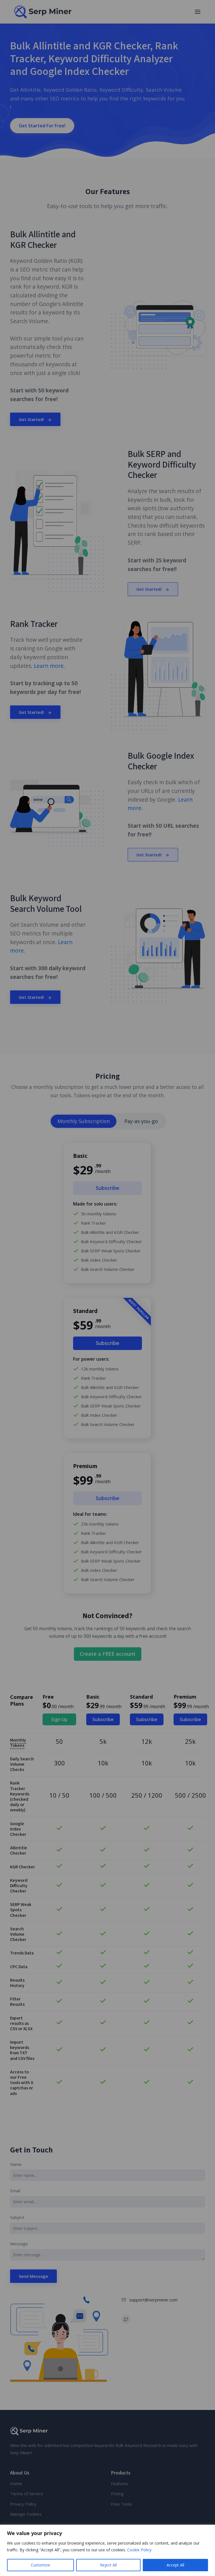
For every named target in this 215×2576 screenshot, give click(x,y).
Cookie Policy (139, 2550)
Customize (40, 2565)
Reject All (108, 2565)
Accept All (175, 2565)
